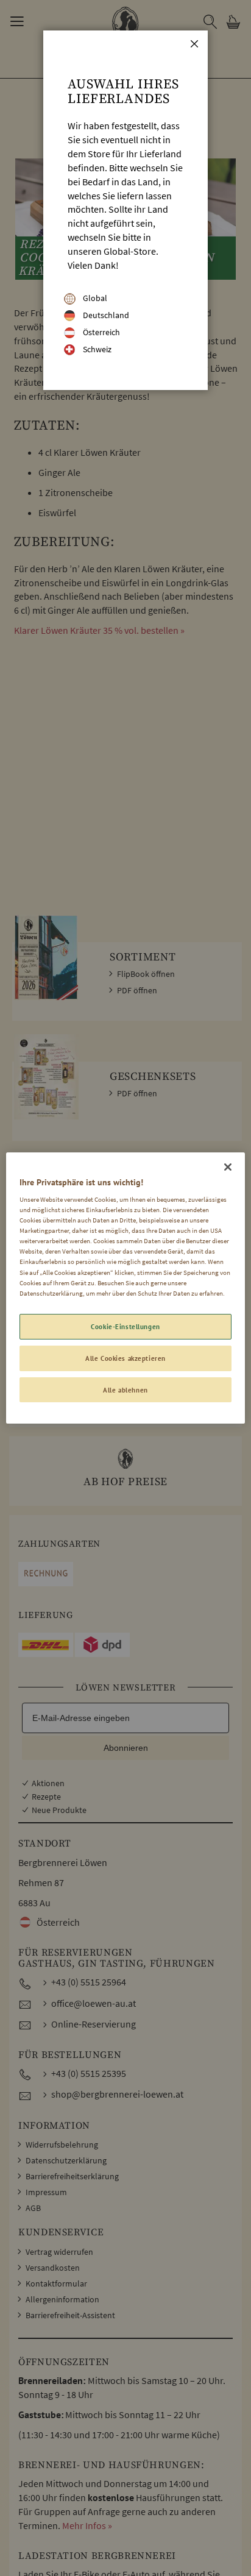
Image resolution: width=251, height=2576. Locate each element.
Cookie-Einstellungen (125, 1326)
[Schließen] (228, 1167)
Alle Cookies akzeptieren (125, 1358)
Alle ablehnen (125, 1390)
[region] (125, 1288)
